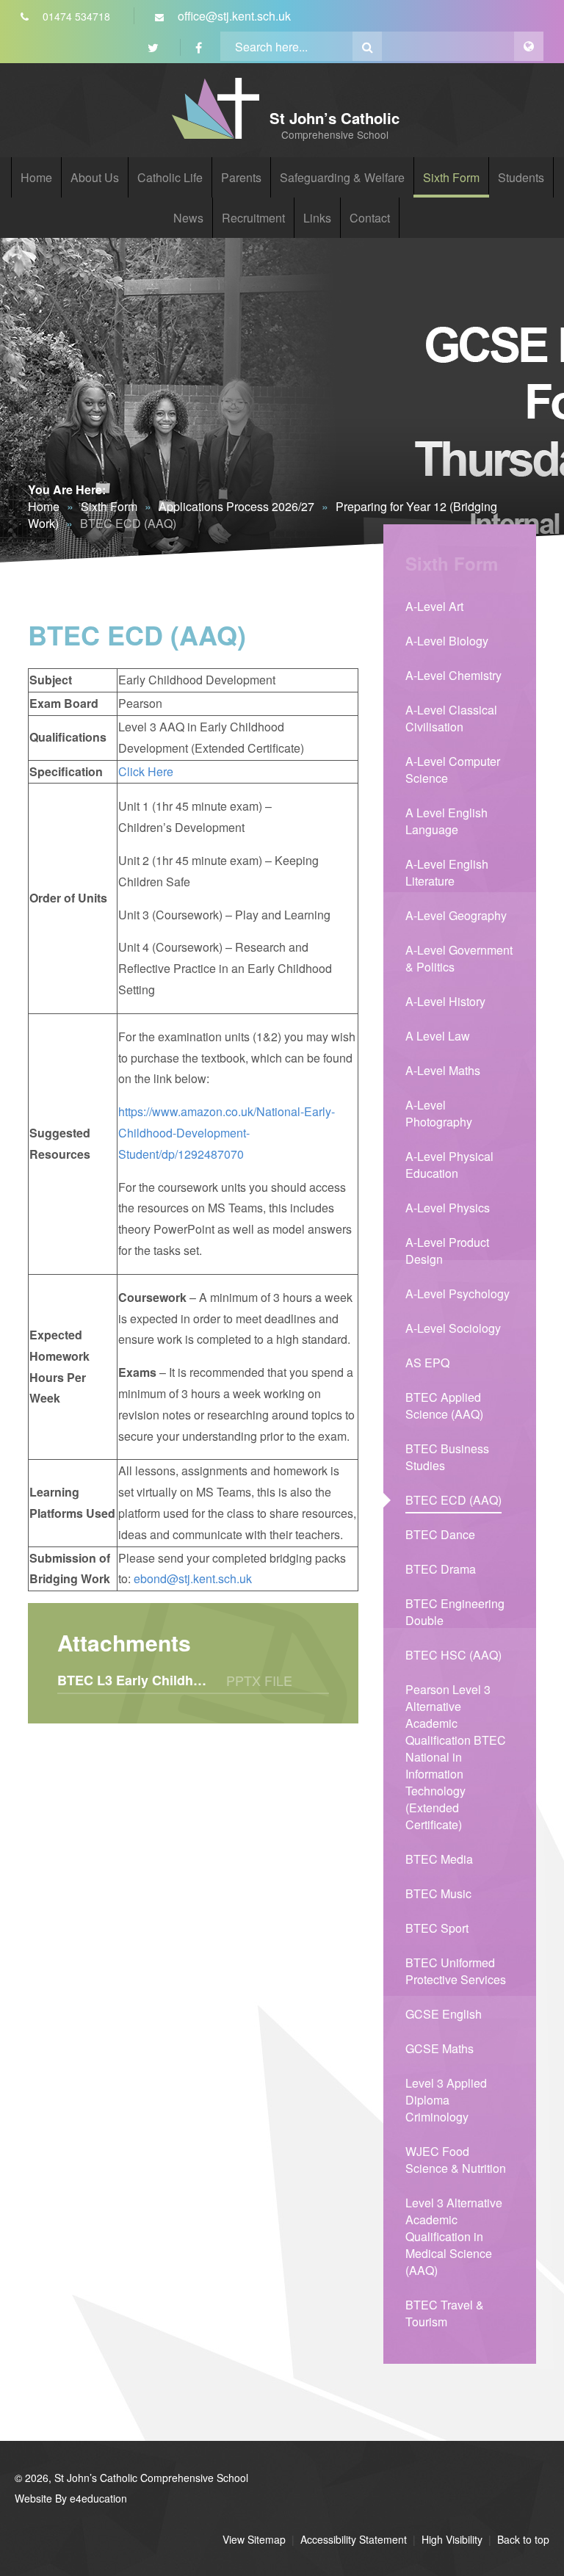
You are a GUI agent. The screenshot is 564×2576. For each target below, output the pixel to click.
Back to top (523, 2539)
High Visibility (452, 2539)
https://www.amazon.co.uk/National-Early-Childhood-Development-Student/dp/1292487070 (227, 1133)
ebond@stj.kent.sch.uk (193, 1578)
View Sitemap (254, 2539)
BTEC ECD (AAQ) (128, 523)
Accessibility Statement (354, 2539)
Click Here (146, 771)
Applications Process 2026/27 (236, 506)
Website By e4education (71, 2498)
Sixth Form (109, 506)
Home (44, 506)
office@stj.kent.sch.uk (233, 16)
